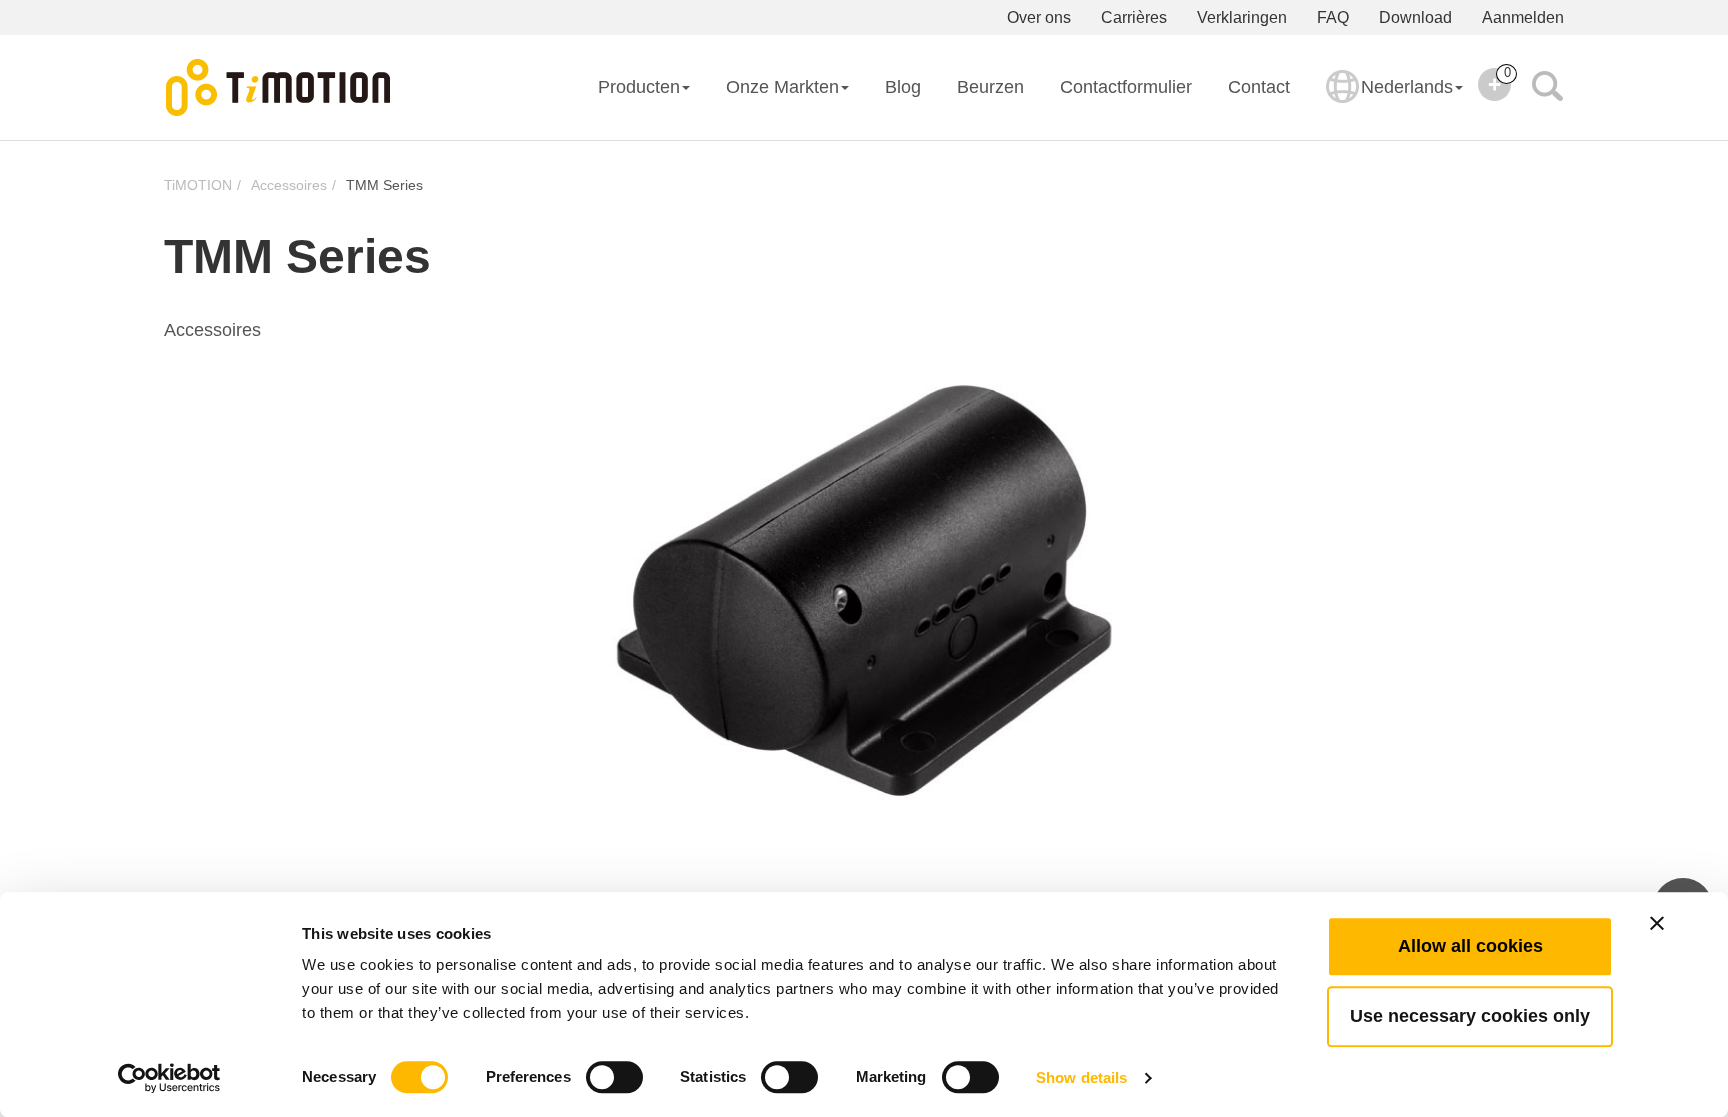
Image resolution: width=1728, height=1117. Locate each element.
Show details (1081, 1077)
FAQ (1333, 17)
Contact (1259, 87)
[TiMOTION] (279, 88)
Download (1415, 17)
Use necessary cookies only (1470, 1016)
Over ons (1039, 17)
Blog (903, 87)
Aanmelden (1523, 17)
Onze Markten (782, 87)
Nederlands (1407, 87)
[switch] (614, 1077)
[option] (864, 590)
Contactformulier (1126, 87)
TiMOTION (198, 185)
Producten (639, 87)
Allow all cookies (1470, 946)
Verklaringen (1242, 17)
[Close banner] (1657, 923)
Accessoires (289, 185)
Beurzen (990, 87)
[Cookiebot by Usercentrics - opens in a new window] (169, 1078)
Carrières (1134, 17)
